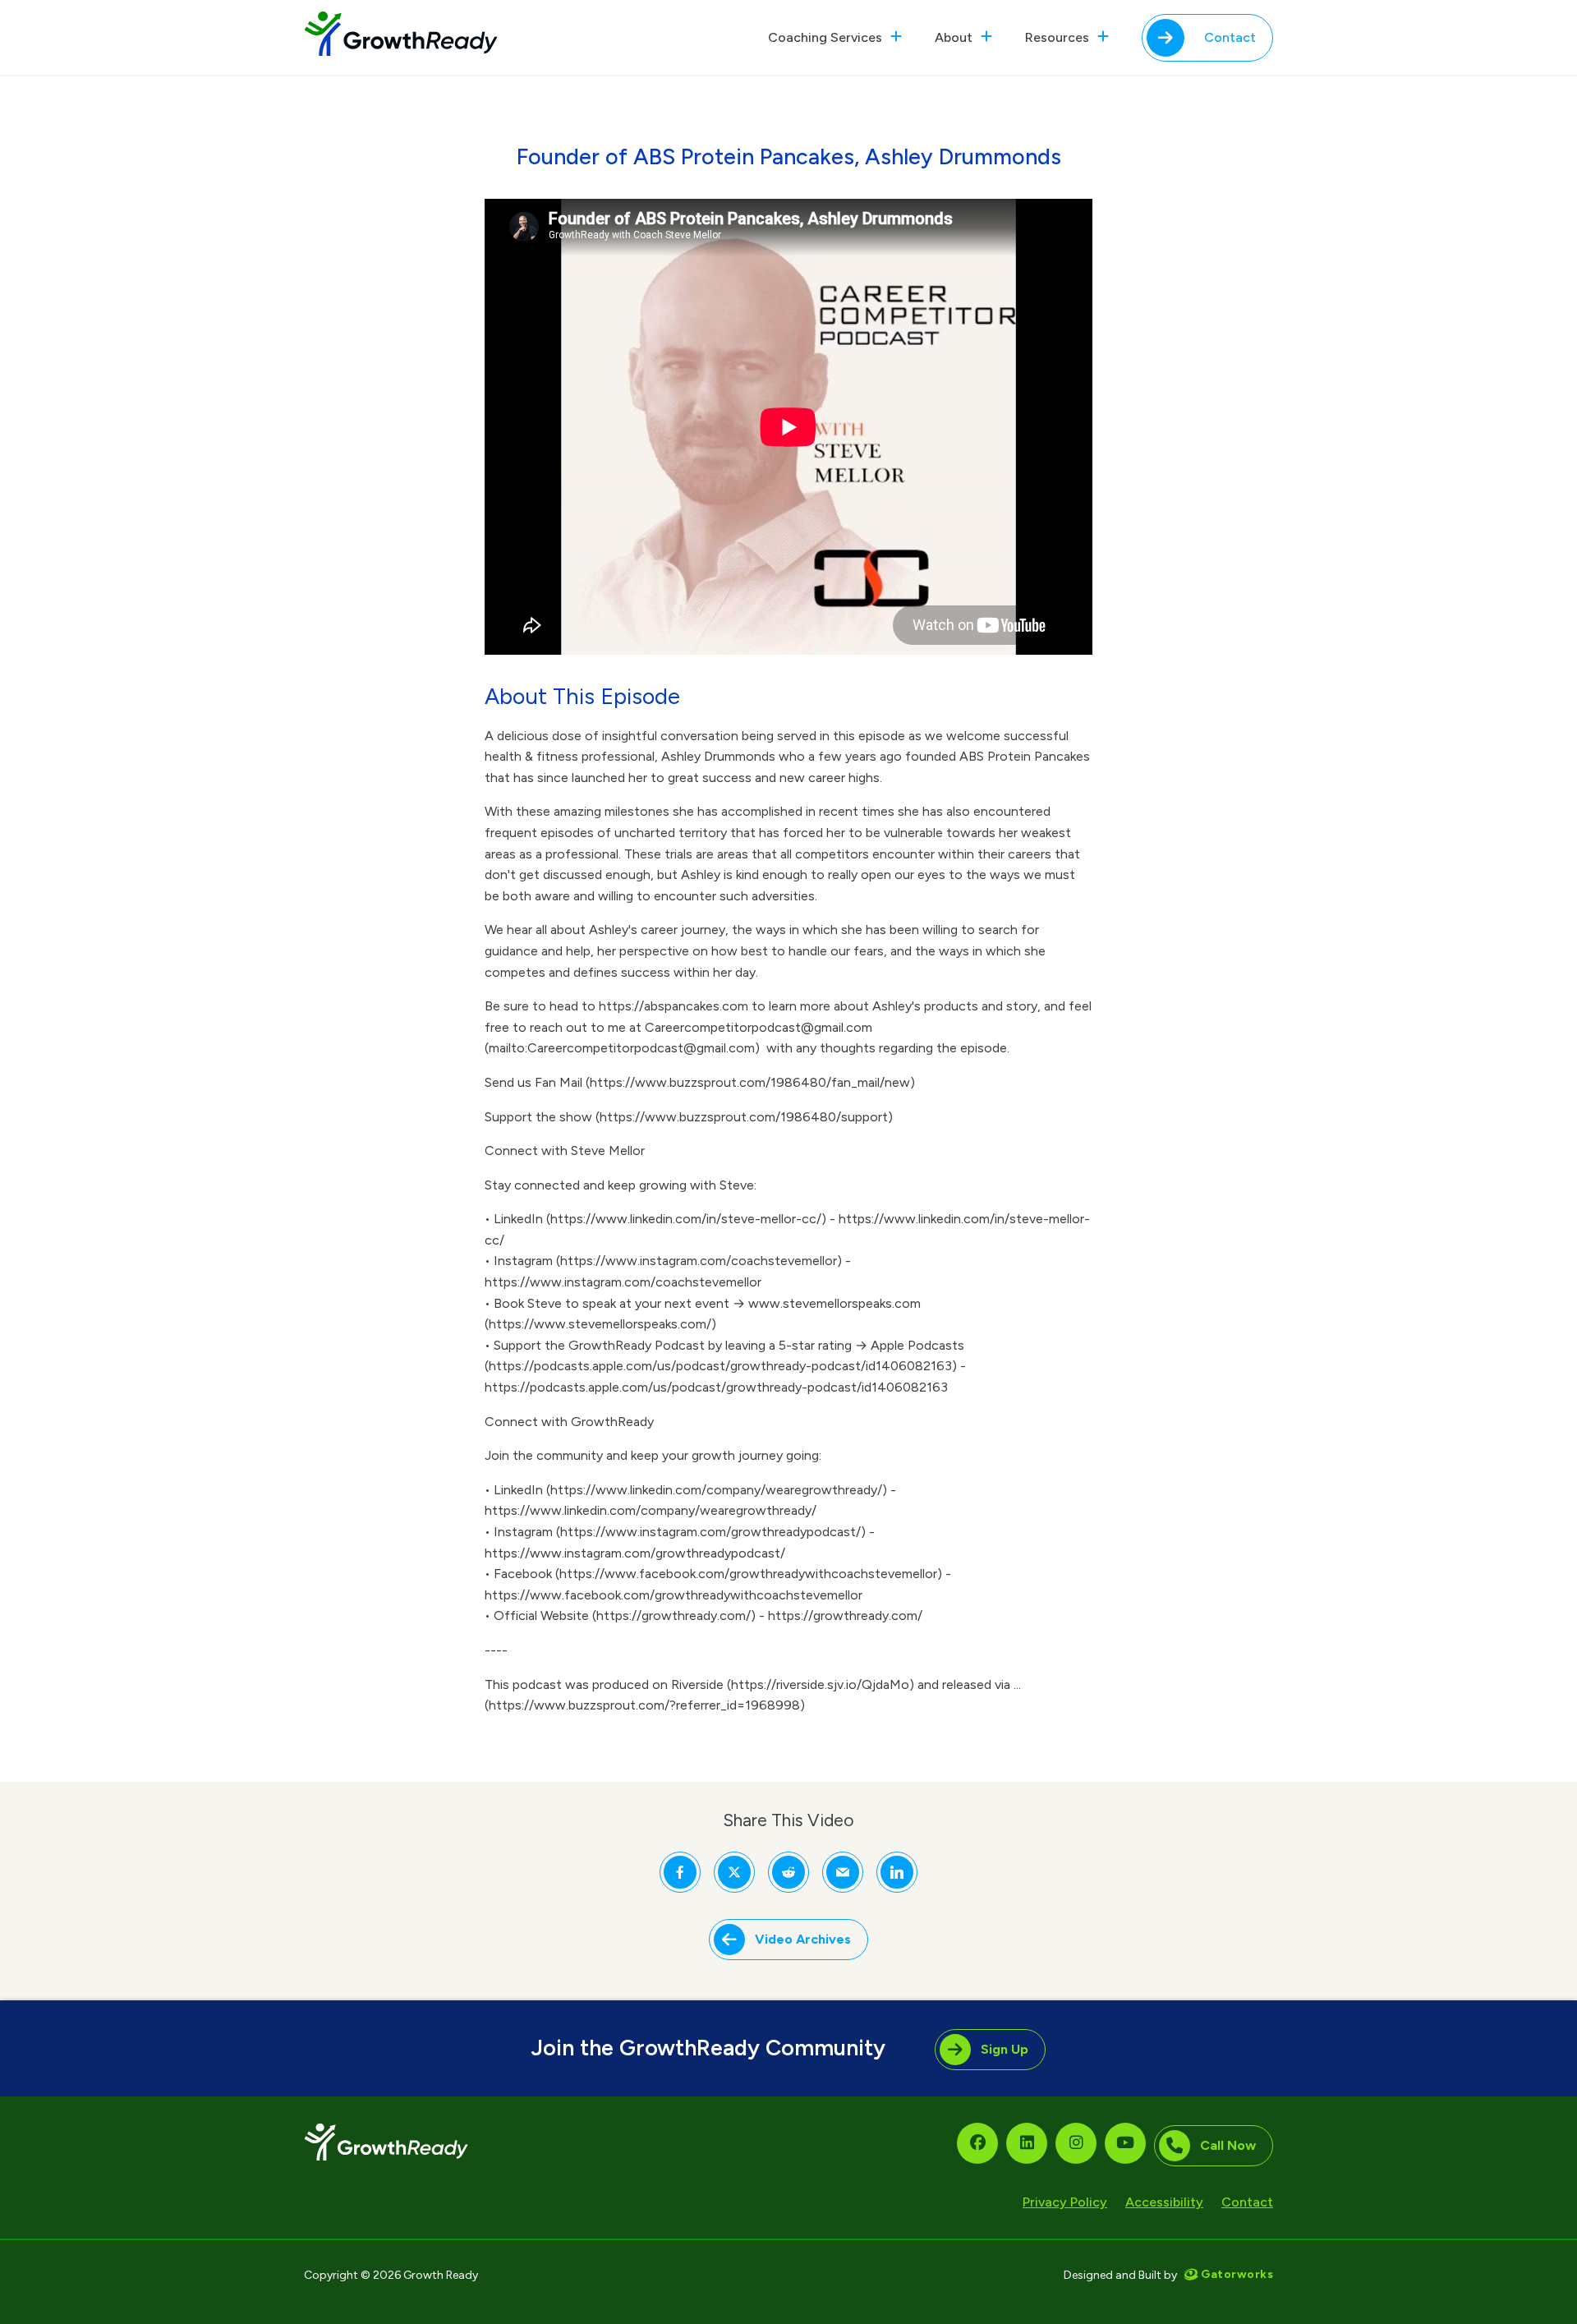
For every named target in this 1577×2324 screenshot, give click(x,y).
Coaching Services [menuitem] (825, 37)
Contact (1247, 2202)
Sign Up (1005, 2049)
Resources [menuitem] (1057, 37)
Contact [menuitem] (1230, 37)
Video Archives (803, 1939)
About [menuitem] (954, 37)
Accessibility (1164, 2202)
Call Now (1228, 2145)
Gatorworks (1237, 2275)
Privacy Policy (1065, 2202)
